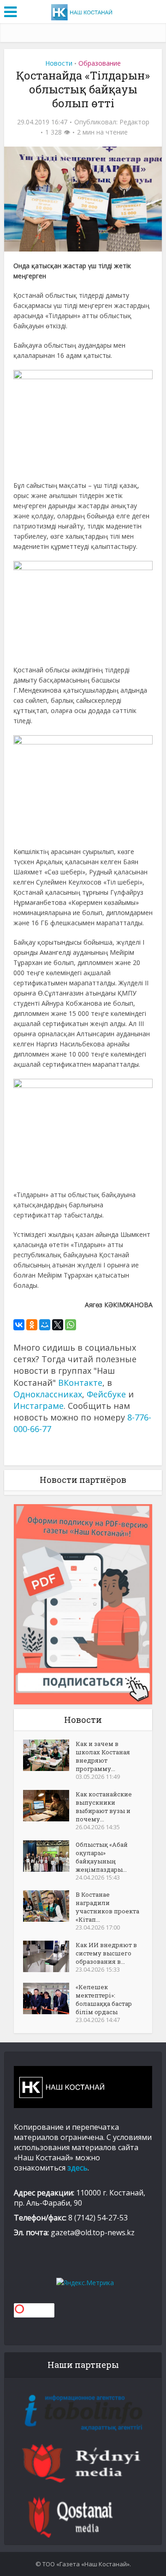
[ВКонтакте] (19, 1325)
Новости (59, 63)
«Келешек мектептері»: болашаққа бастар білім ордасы (104, 1999)
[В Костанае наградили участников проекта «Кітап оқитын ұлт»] (49, 1906)
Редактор (134, 122)
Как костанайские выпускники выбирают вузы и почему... (104, 1807)
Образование (100, 63)
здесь (77, 2168)
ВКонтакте (80, 1383)
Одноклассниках (48, 1394)
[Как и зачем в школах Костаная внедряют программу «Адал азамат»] (49, 1755)
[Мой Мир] (45, 1325)
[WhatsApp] (71, 1325)
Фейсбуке (106, 1394)
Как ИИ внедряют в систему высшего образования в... (106, 1953)
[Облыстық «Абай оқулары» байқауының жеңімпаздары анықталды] (49, 1856)
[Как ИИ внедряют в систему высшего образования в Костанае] (49, 1956)
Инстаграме (39, 1406)
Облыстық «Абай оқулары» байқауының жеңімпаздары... (102, 1857)
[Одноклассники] (32, 1325)
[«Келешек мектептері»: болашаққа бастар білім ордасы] (49, 1998)
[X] (58, 1325)
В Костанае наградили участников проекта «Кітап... (107, 1907)
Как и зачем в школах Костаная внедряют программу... (103, 1756)
